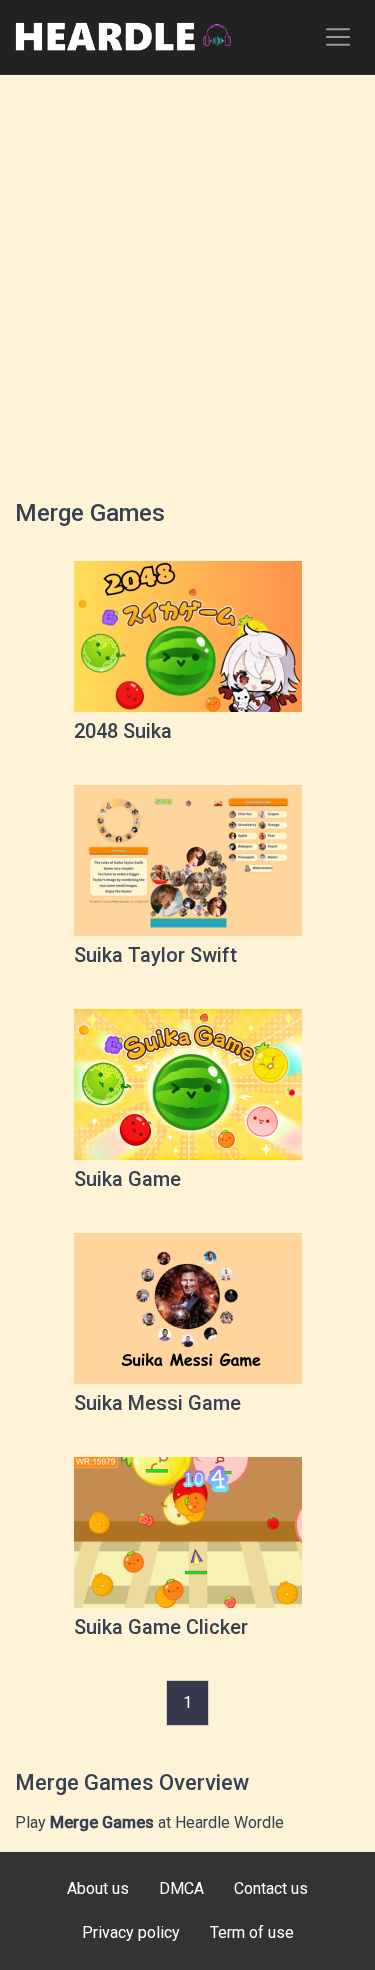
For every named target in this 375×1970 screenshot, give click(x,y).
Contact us (271, 1888)
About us (98, 1888)
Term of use (252, 1932)
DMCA (181, 1888)
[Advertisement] (187, 277)
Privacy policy (131, 1932)
